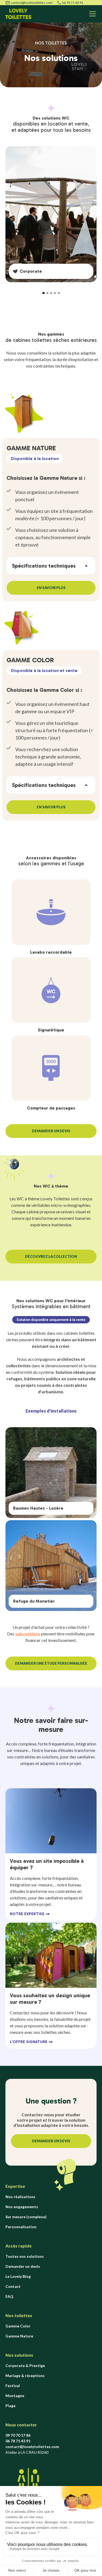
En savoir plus (51, 588)
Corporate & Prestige (25, 2366)
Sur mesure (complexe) (26, 2217)
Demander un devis (23, 2266)
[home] (18, 14)
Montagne (15, 2396)
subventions (28, 1634)
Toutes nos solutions (25, 2256)
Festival (13, 2386)
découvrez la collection (51, 1256)
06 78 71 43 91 (73, 3)
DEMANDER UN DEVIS (51, 1131)
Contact (13, 2286)
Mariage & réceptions (25, 2376)
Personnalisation (21, 2227)
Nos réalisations (20, 2197)
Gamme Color (18, 2326)
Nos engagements (22, 2207)
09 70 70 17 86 (18, 2435)
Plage (10, 2406)
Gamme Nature (19, 2336)
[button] (91, 14)
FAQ (9, 2296)
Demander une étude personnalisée (51, 1663)
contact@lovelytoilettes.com (32, 3)
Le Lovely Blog (18, 2276)
